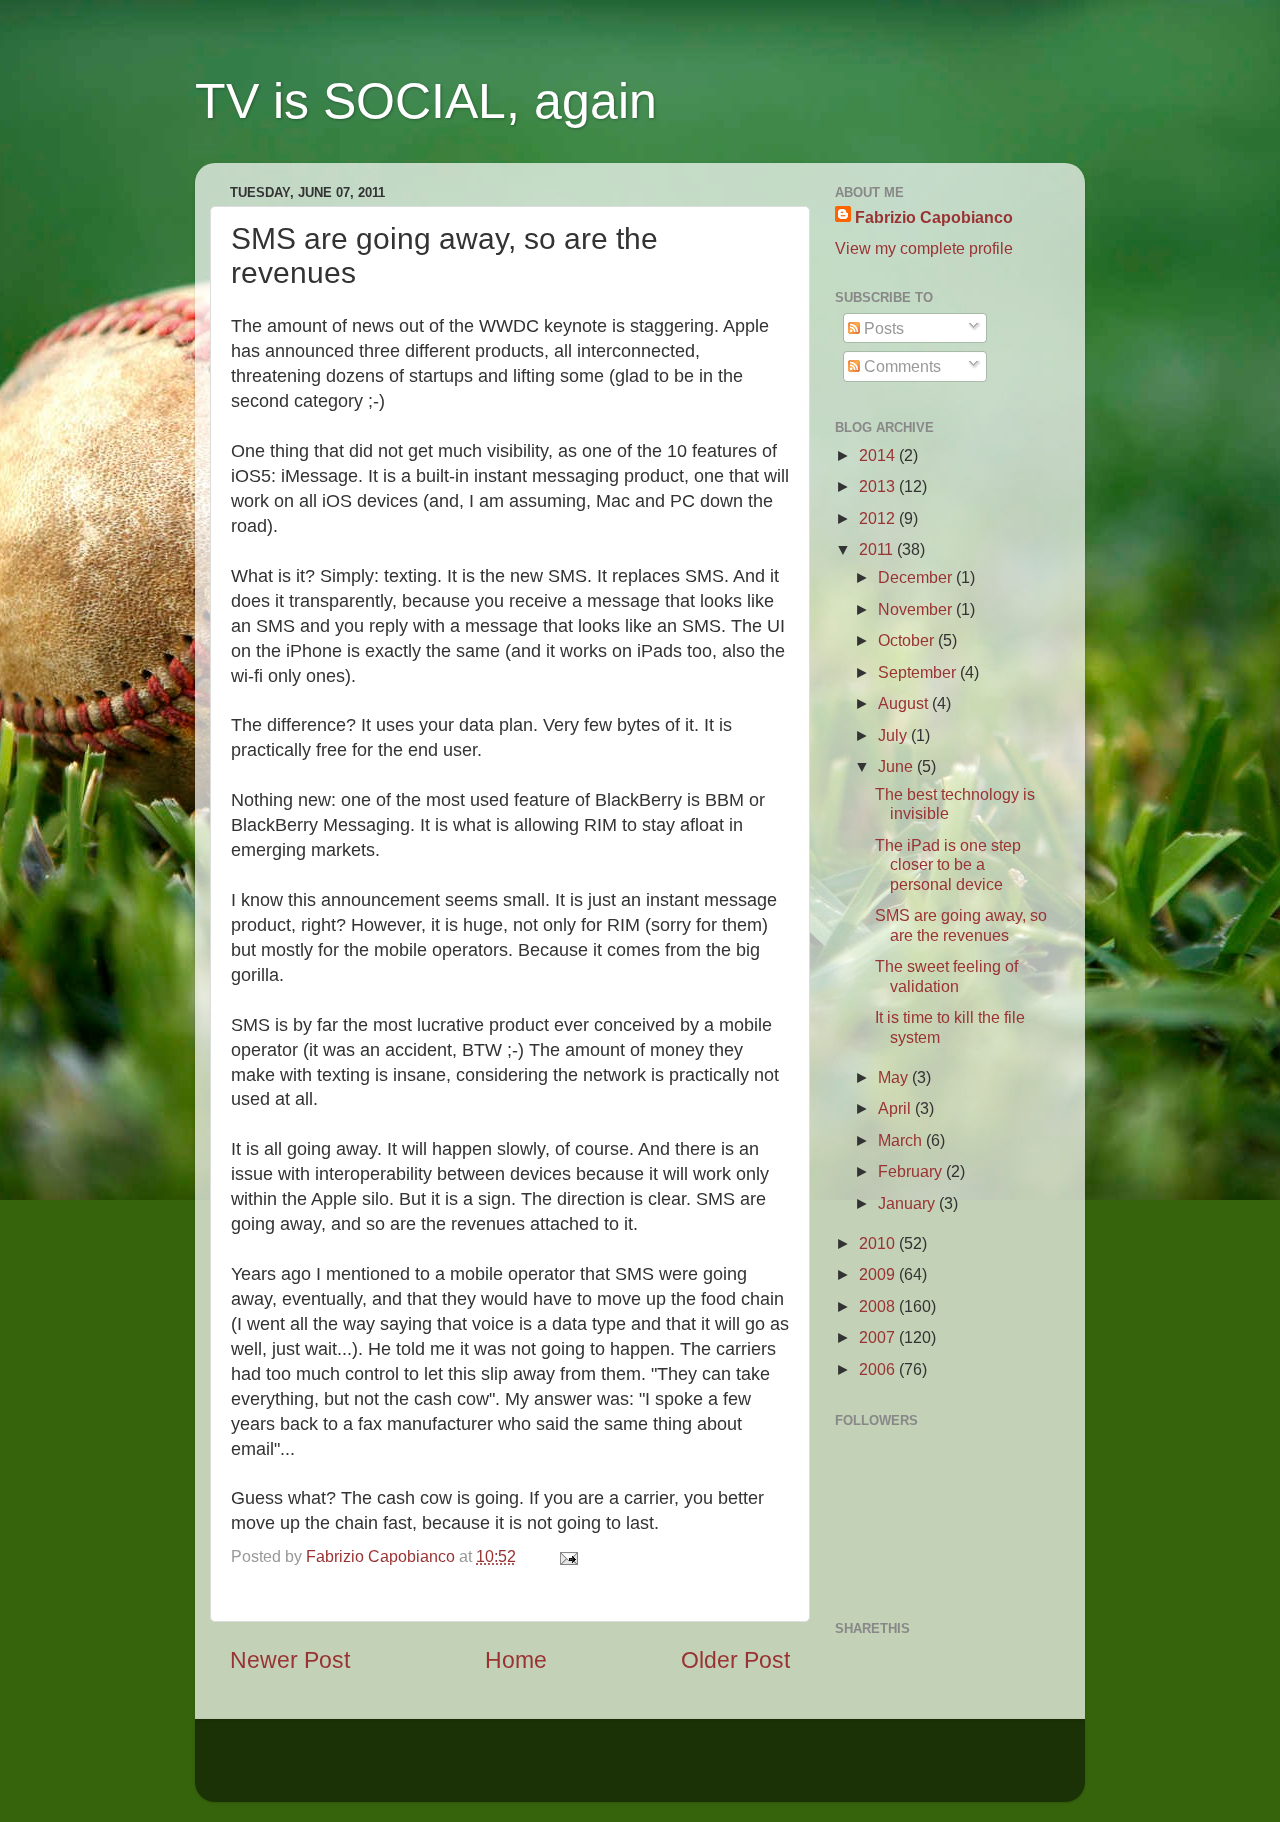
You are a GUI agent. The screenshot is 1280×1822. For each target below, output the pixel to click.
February (912, 1171)
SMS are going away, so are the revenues (961, 924)
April (896, 1108)
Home (516, 1660)
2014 (879, 455)
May (895, 1077)
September (919, 672)
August (905, 703)
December (917, 577)
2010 (879, 1243)
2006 (879, 1369)
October (908, 640)
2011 (878, 549)
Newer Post (290, 1660)
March (902, 1140)
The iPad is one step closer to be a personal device (948, 864)
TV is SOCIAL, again (426, 101)
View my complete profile (924, 248)
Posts (882, 328)
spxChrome (628, 1770)
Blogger (793, 1770)
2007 (879, 1337)
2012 (879, 518)
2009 (879, 1274)
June (897, 766)
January (908, 1203)
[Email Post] (565, 1556)
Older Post (735, 1660)
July (894, 735)
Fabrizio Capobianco (382, 1556)
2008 (879, 1306)
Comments (900, 366)
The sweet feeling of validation (946, 975)
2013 (879, 486)
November (917, 609)
